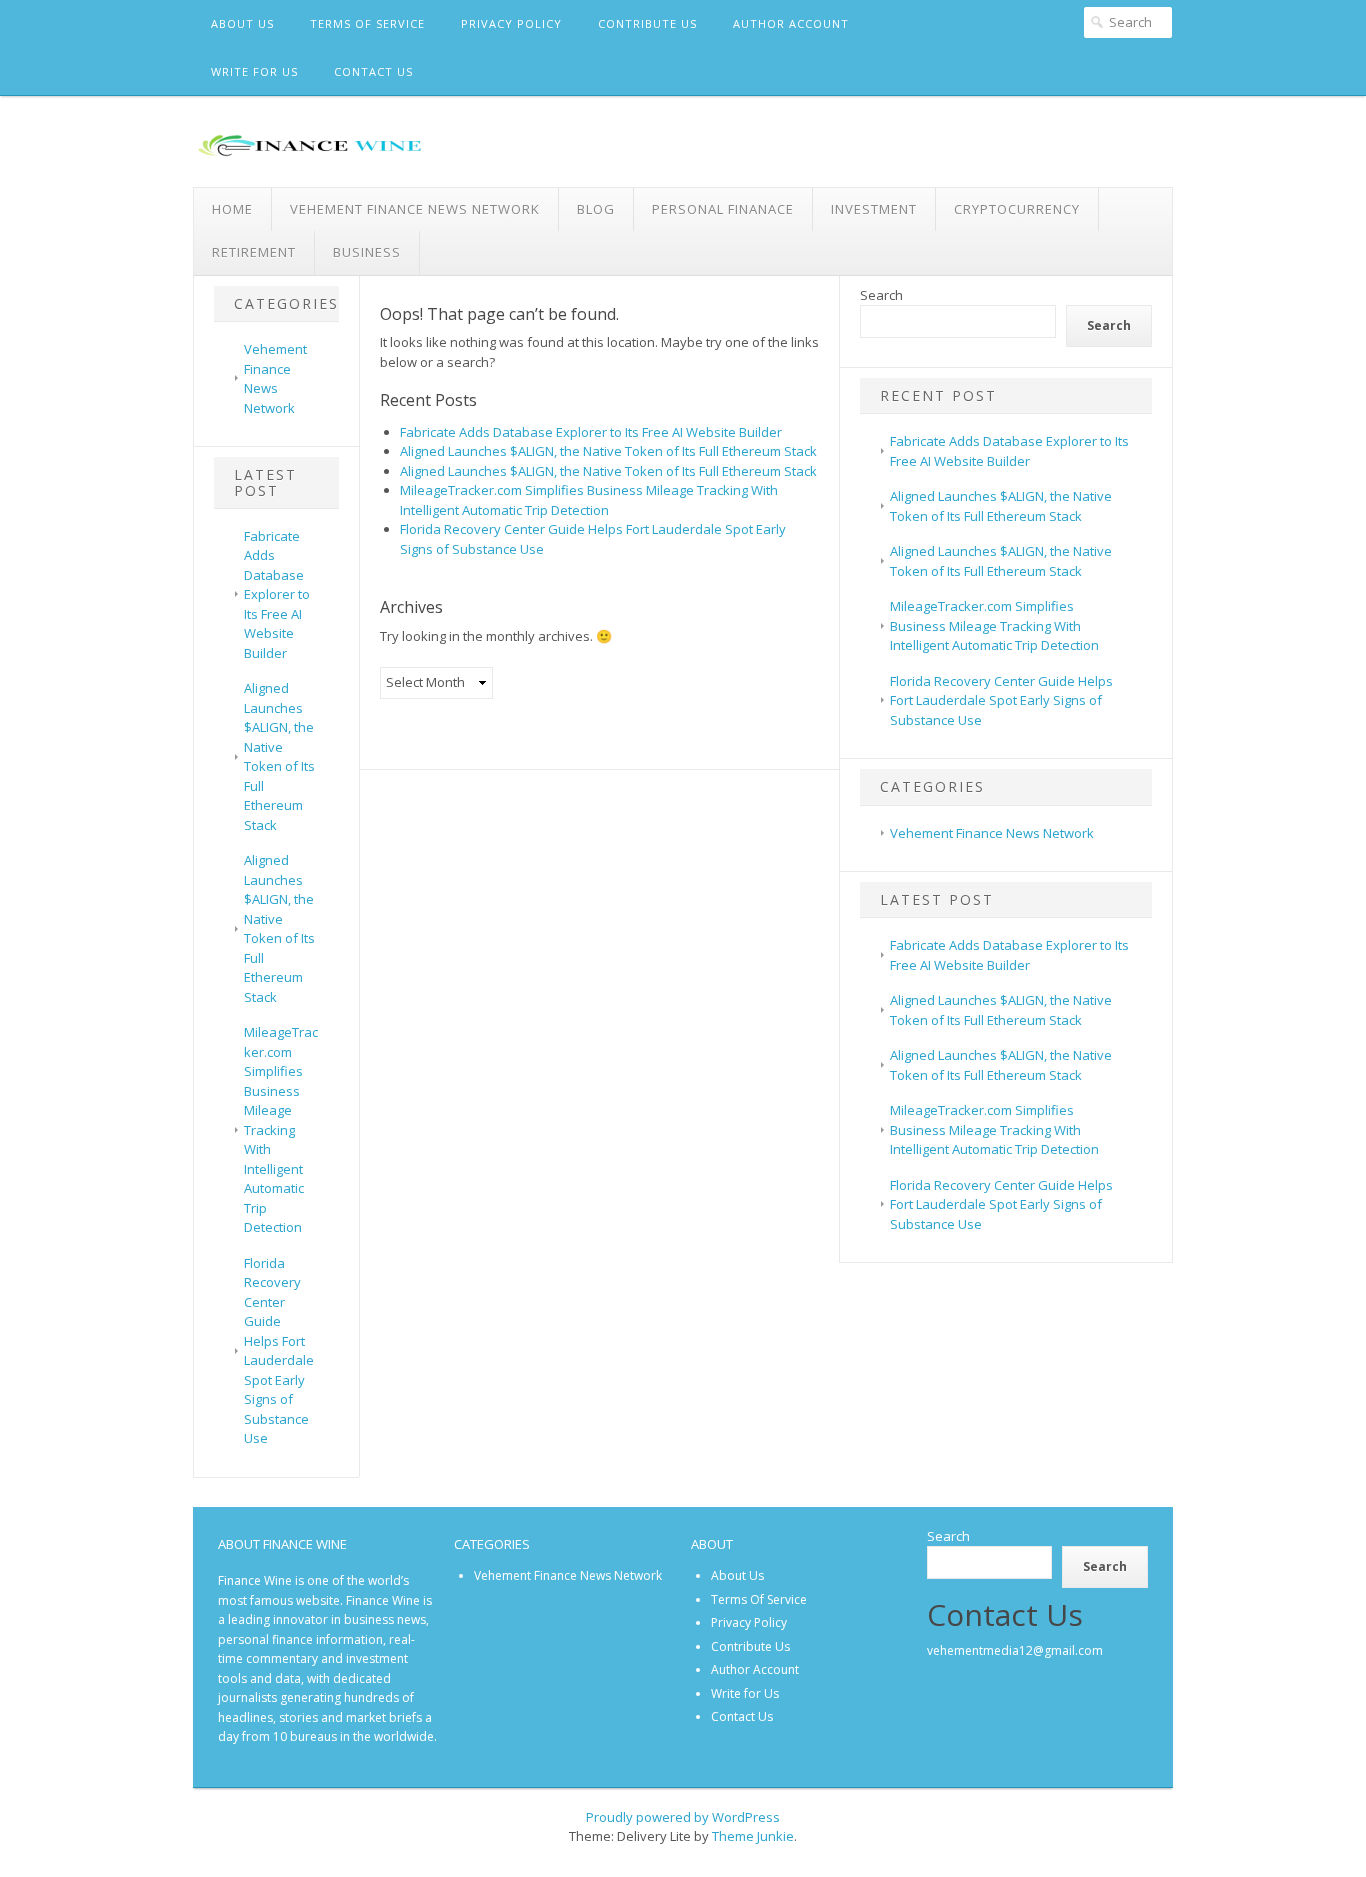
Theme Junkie (753, 1836)
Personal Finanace (723, 209)
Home (232, 209)
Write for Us (254, 71)
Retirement (254, 252)
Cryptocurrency (1017, 209)
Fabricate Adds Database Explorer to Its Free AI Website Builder (277, 594)
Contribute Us (647, 23)
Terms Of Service (367, 23)
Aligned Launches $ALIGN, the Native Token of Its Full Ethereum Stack (279, 756)
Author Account (791, 23)
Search (881, 295)
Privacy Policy (511, 23)
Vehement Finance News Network (415, 209)
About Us (242, 23)
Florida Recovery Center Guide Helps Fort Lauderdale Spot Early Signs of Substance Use (279, 1351)
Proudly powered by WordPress (683, 1817)
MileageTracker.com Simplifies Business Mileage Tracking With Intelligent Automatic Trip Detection (281, 1129)
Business (367, 252)
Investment (874, 209)
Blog (596, 209)
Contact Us (373, 71)
